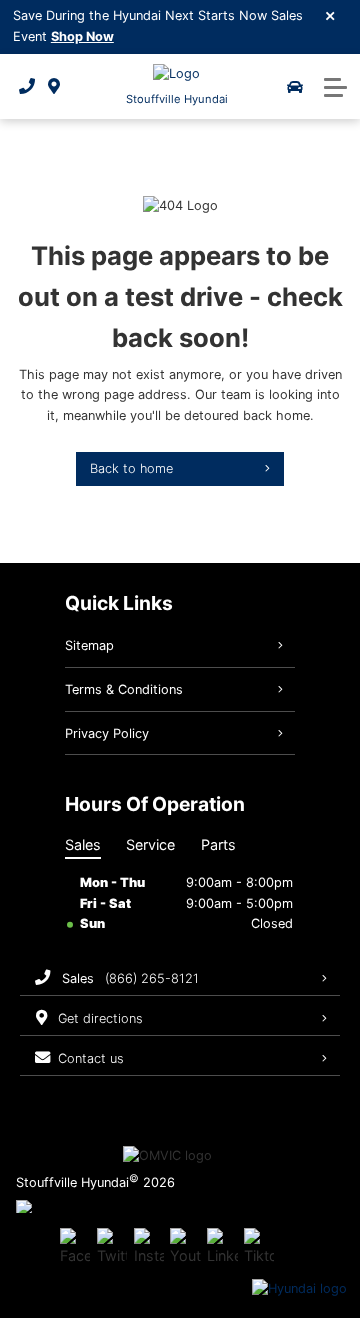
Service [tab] (150, 844)
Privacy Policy (107, 733)
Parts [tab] (218, 844)
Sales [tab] (83, 844)
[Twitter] (112, 1247)
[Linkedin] (222, 1247)
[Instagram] (149, 1247)
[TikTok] (259, 1247)
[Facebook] (75, 1247)
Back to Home (131, 468)
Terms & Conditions (124, 689)
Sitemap (89, 645)
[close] (331, 15)
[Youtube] (185, 1247)
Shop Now (82, 36)
